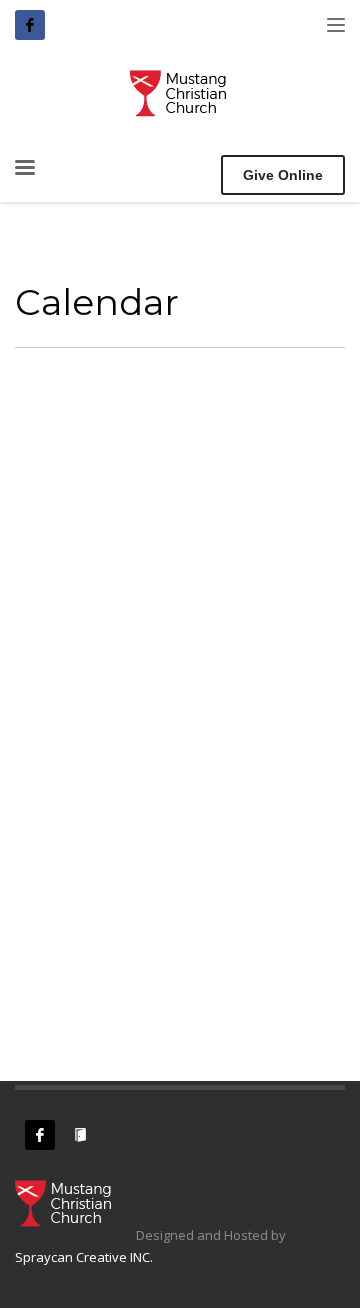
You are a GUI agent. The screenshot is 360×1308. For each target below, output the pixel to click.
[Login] (80, 1135)
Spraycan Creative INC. (84, 1257)
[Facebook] (30, 25)
